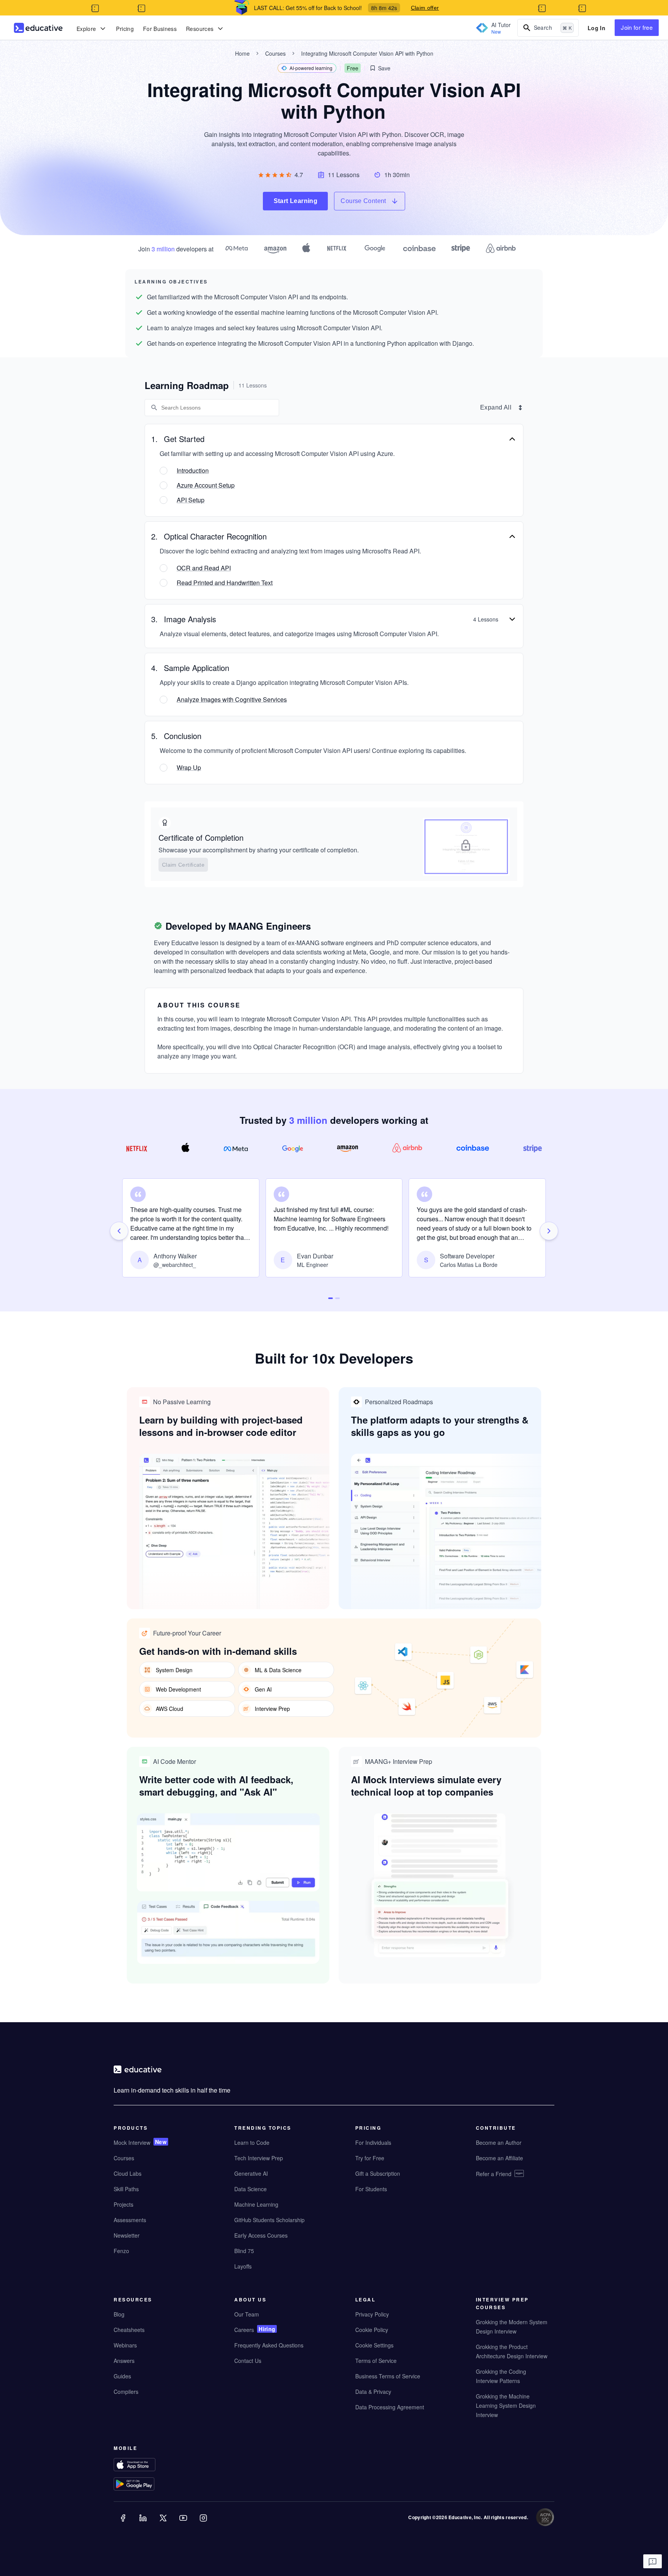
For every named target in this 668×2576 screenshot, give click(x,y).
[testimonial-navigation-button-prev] (119, 1231)
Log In (596, 28)
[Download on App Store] (150, 2465)
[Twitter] (164, 2523)
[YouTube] (184, 2523)
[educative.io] (38, 28)
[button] (380, 68)
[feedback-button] (653, 2561)
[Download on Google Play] (150, 2485)
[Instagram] (204, 2523)
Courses (275, 53)
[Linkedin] (144, 2523)
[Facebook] (124, 2523)
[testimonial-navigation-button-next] (549, 1231)
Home (242, 53)
